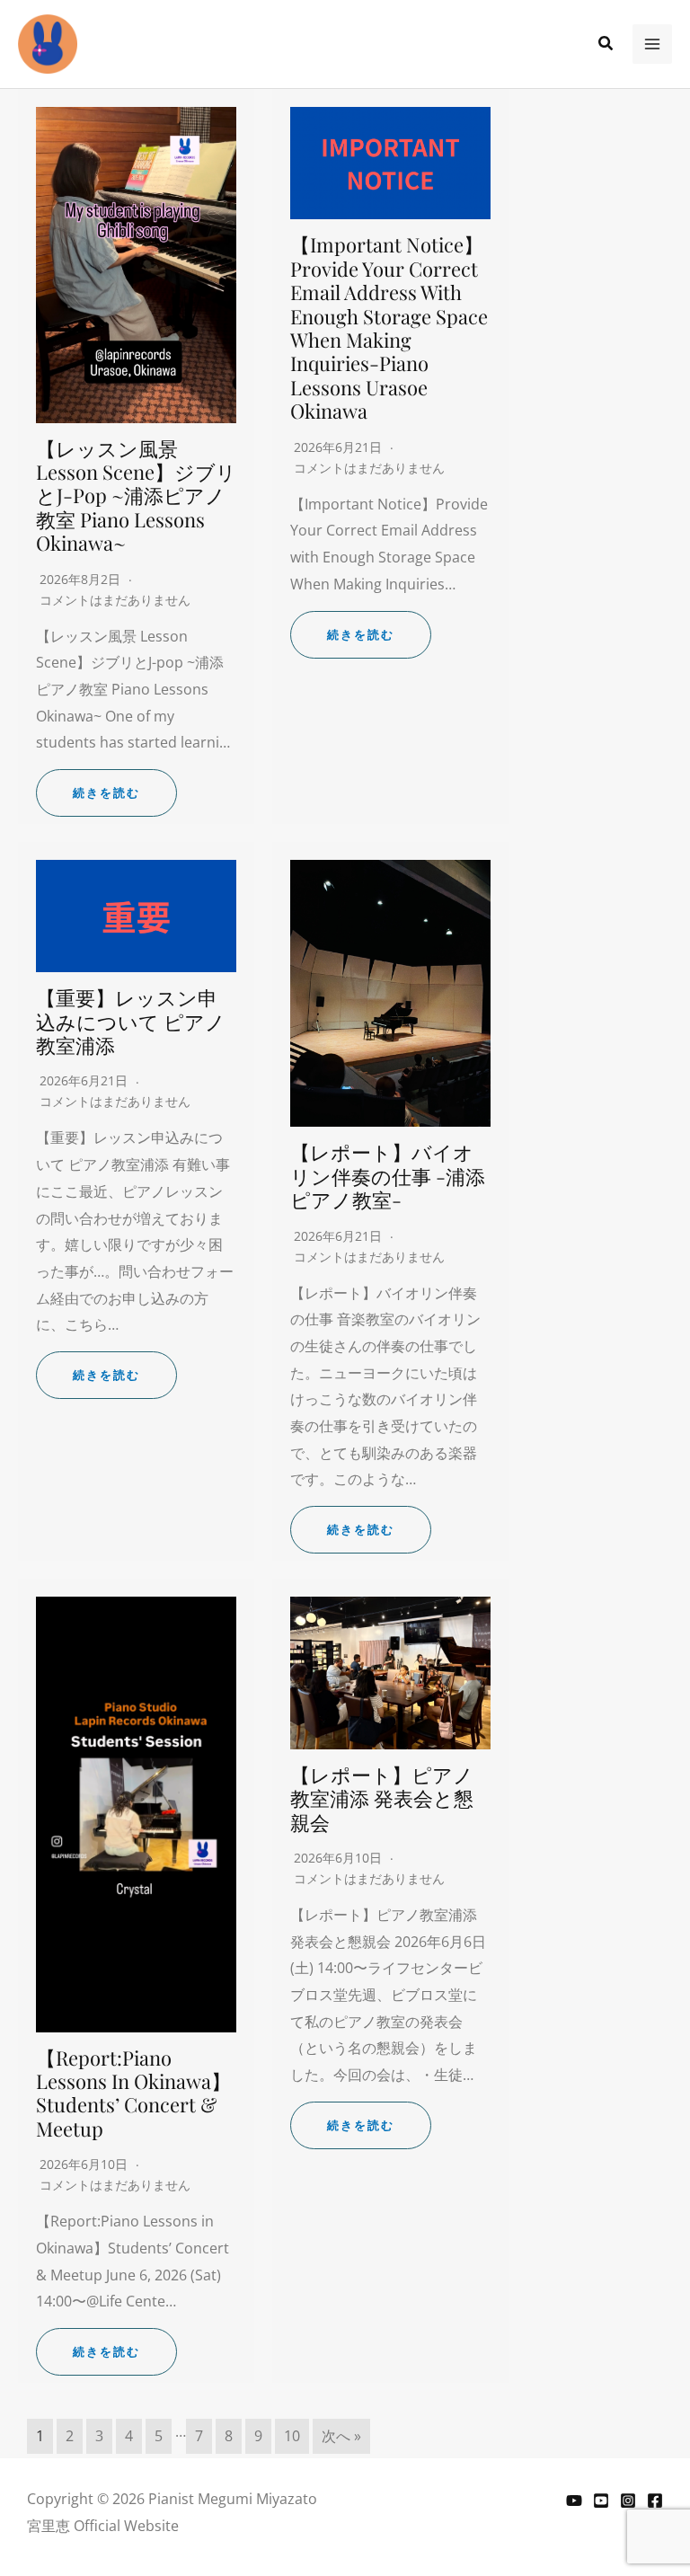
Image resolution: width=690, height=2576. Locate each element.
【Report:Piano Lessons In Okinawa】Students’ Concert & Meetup (133, 2093)
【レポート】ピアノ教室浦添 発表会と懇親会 (382, 1798)
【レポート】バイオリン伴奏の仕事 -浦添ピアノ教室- (388, 1176)
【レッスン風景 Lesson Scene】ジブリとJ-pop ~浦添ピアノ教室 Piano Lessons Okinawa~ (136, 496)
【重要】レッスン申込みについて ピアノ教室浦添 (131, 1021)
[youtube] (601, 2501)
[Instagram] (628, 2501)
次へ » (341, 2436)
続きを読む (106, 793)
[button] (606, 44)
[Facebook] (655, 2501)
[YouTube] (574, 2501)
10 (292, 2436)
